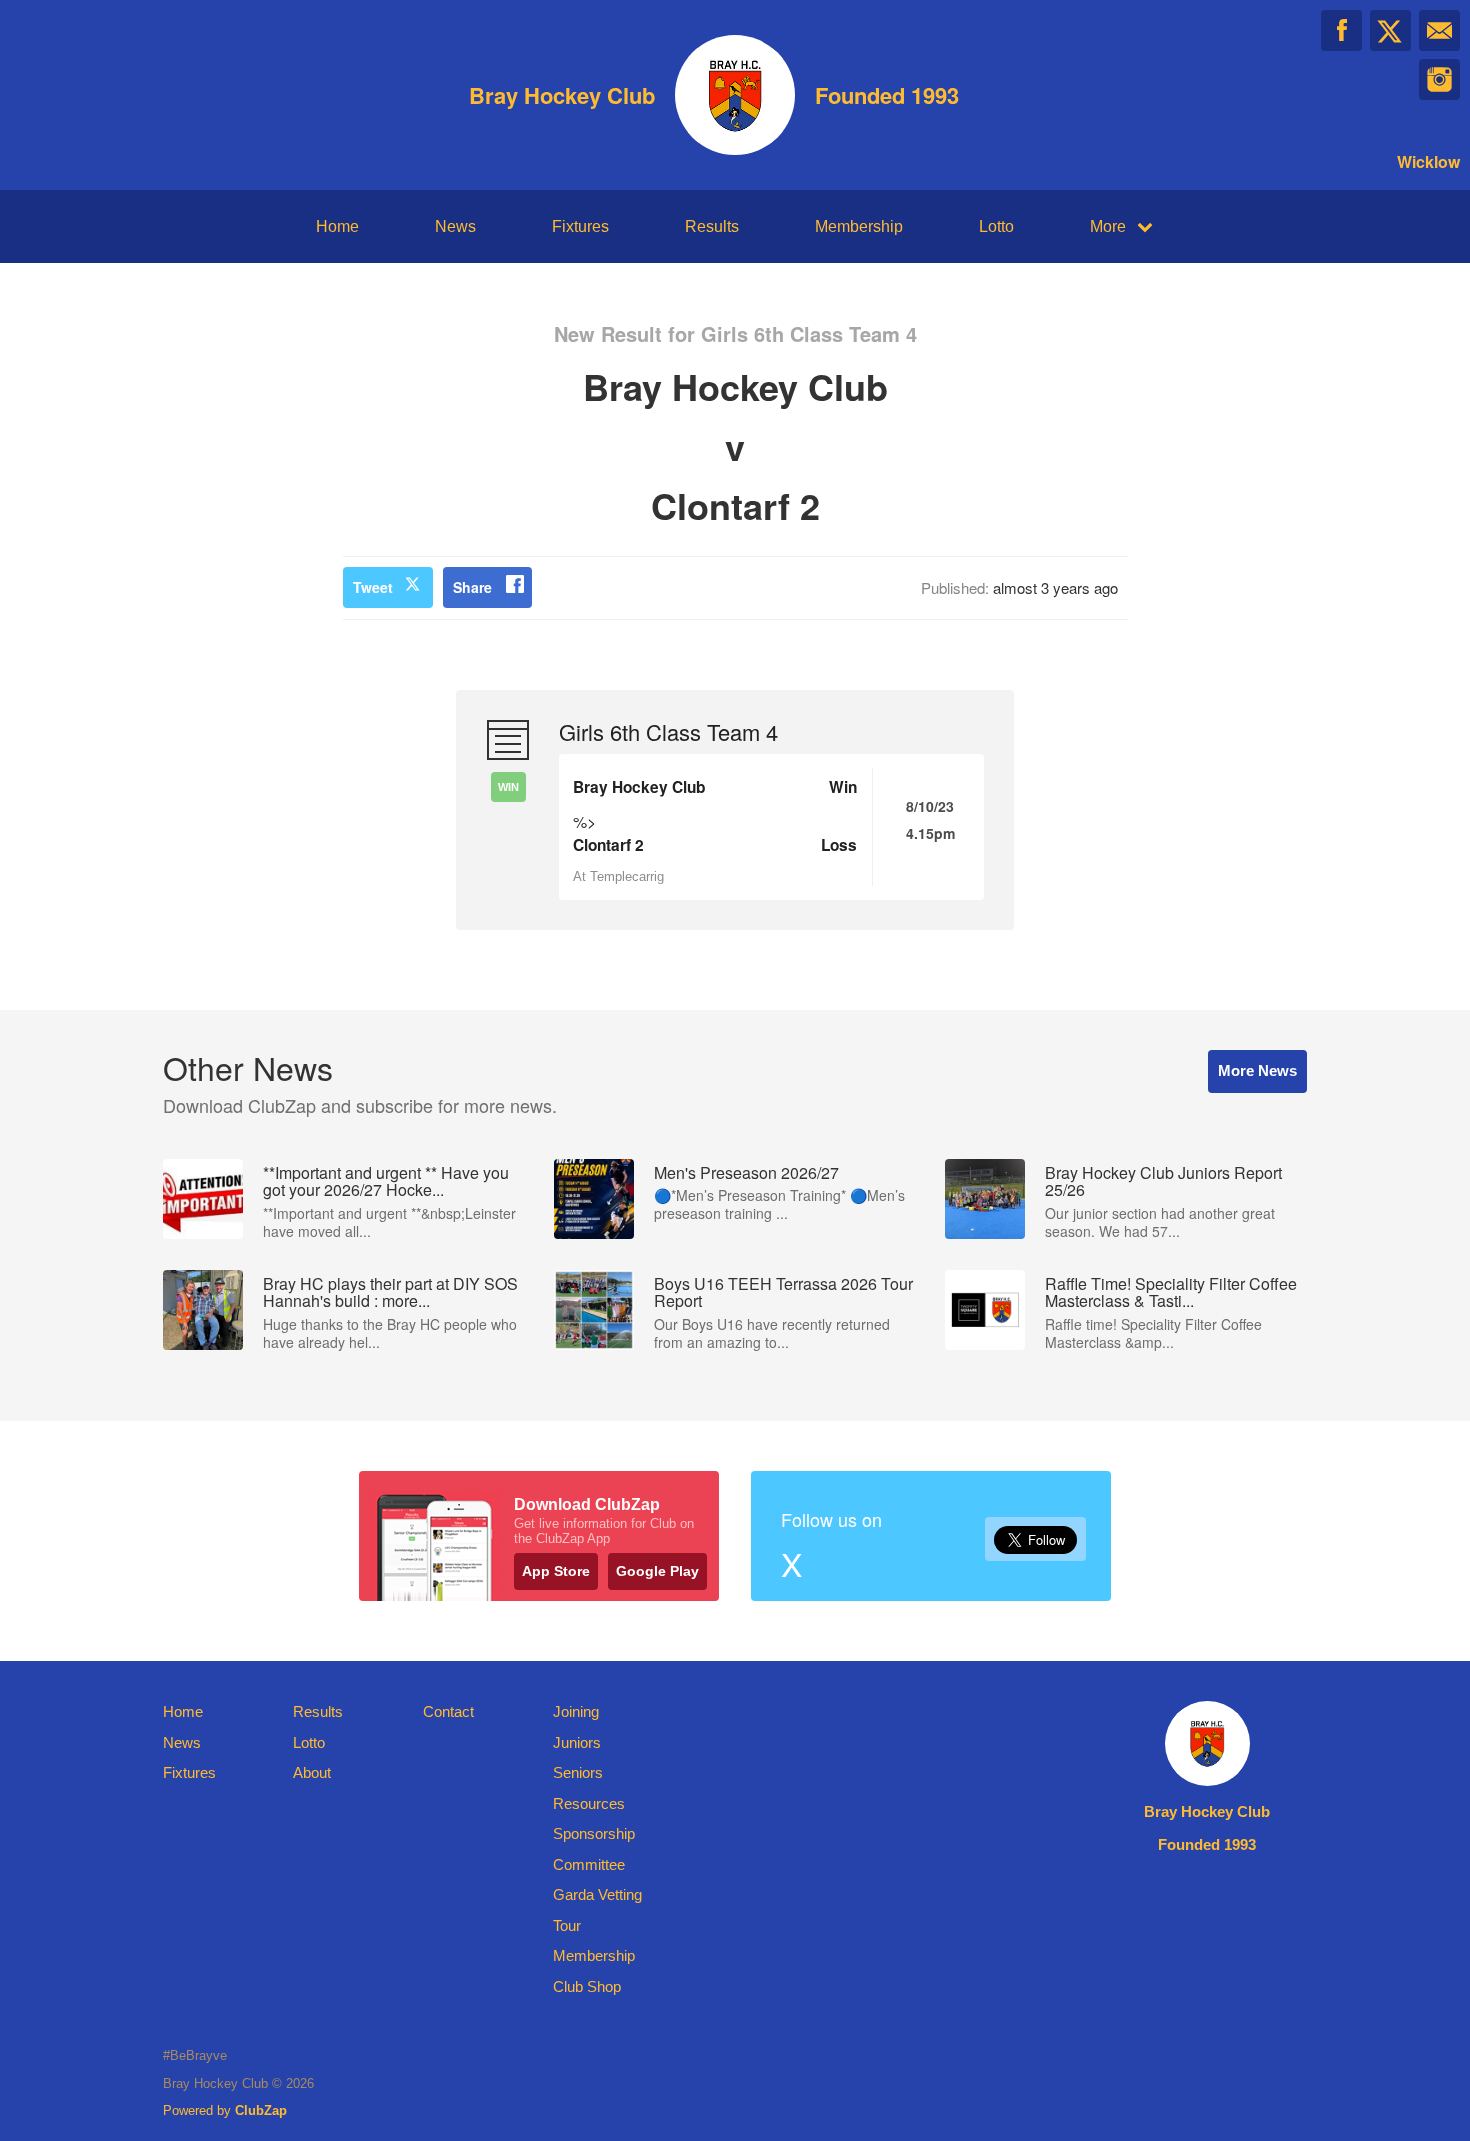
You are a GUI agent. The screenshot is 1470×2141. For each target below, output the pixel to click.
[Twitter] (1390, 30)
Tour (567, 1925)
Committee (589, 1864)
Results (712, 226)
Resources (589, 1803)
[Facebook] (1341, 30)
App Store (556, 1571)
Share (472, 587)
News (455, 226)
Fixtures (580, 226)
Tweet (373, 587)
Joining (576, 1711)
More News (1257, 1070)
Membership (859, 226)
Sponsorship (594, 1833)
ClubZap (261, 2110)
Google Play (657, 1571)
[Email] (1439, 30)
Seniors (578, 1772)
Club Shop (587, 1986)
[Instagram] (1439, 79)
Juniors (577, 1742)
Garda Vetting (597, 1894)
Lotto (996, 226)
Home (337, 226)
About (312, 1772)
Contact (448, 1711)
